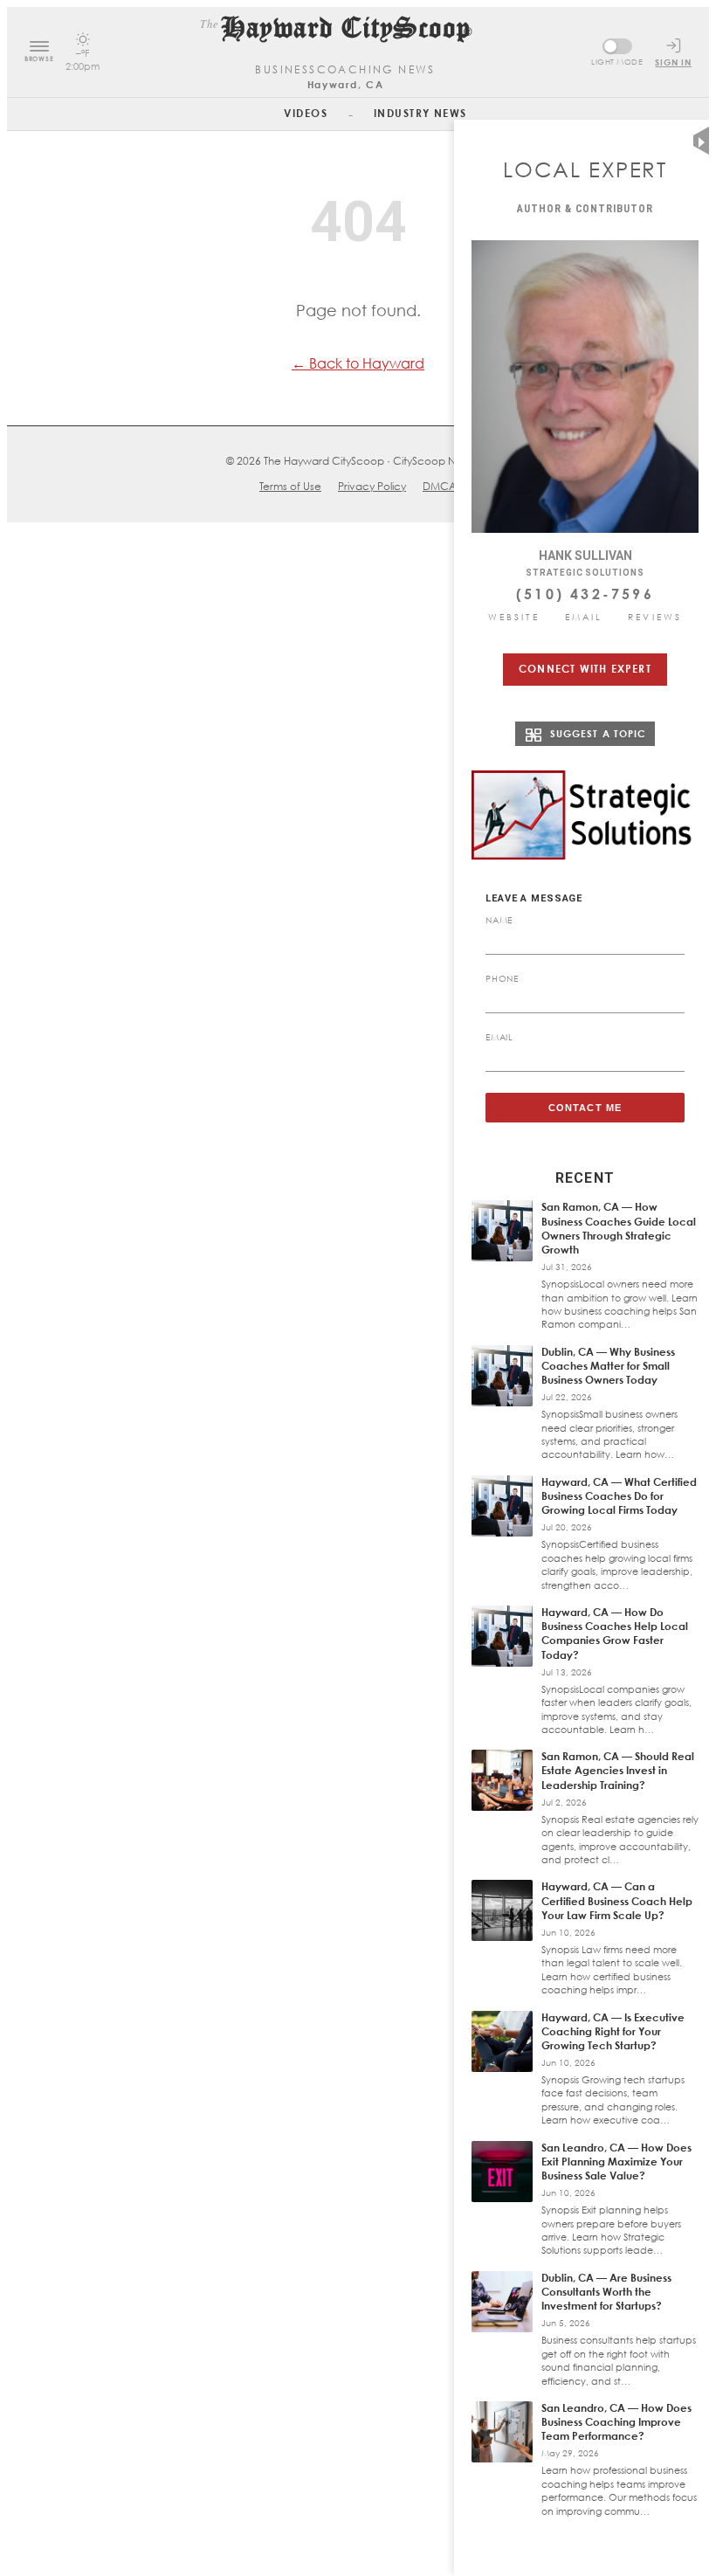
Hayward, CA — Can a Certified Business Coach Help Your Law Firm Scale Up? (617, 1900)
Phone (502, 978)
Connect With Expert (585, 669)
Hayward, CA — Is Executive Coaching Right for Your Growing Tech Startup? (613, 2031)
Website (514, 617)
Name (499, 920)
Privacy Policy (372, 486)
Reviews (655, 617)
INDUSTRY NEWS (420, 113)
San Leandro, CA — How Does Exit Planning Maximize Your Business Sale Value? (616, 2162)
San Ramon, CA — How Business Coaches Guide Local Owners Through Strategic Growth (619, 1228)
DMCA (440, 486)
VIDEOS (306, 113)
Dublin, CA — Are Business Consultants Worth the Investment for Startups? (606, 2292)
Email (584, 617)
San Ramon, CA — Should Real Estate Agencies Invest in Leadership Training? (618, 1770)
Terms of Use (290, 486)
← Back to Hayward (358, 363)
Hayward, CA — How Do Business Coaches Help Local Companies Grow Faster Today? (615, 1633)
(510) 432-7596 (585, 594)
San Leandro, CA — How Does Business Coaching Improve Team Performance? (616, 2422)
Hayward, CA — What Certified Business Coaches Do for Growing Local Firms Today (619, 1496)
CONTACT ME (585, 1108)
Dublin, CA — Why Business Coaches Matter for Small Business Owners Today (608, 1366)
